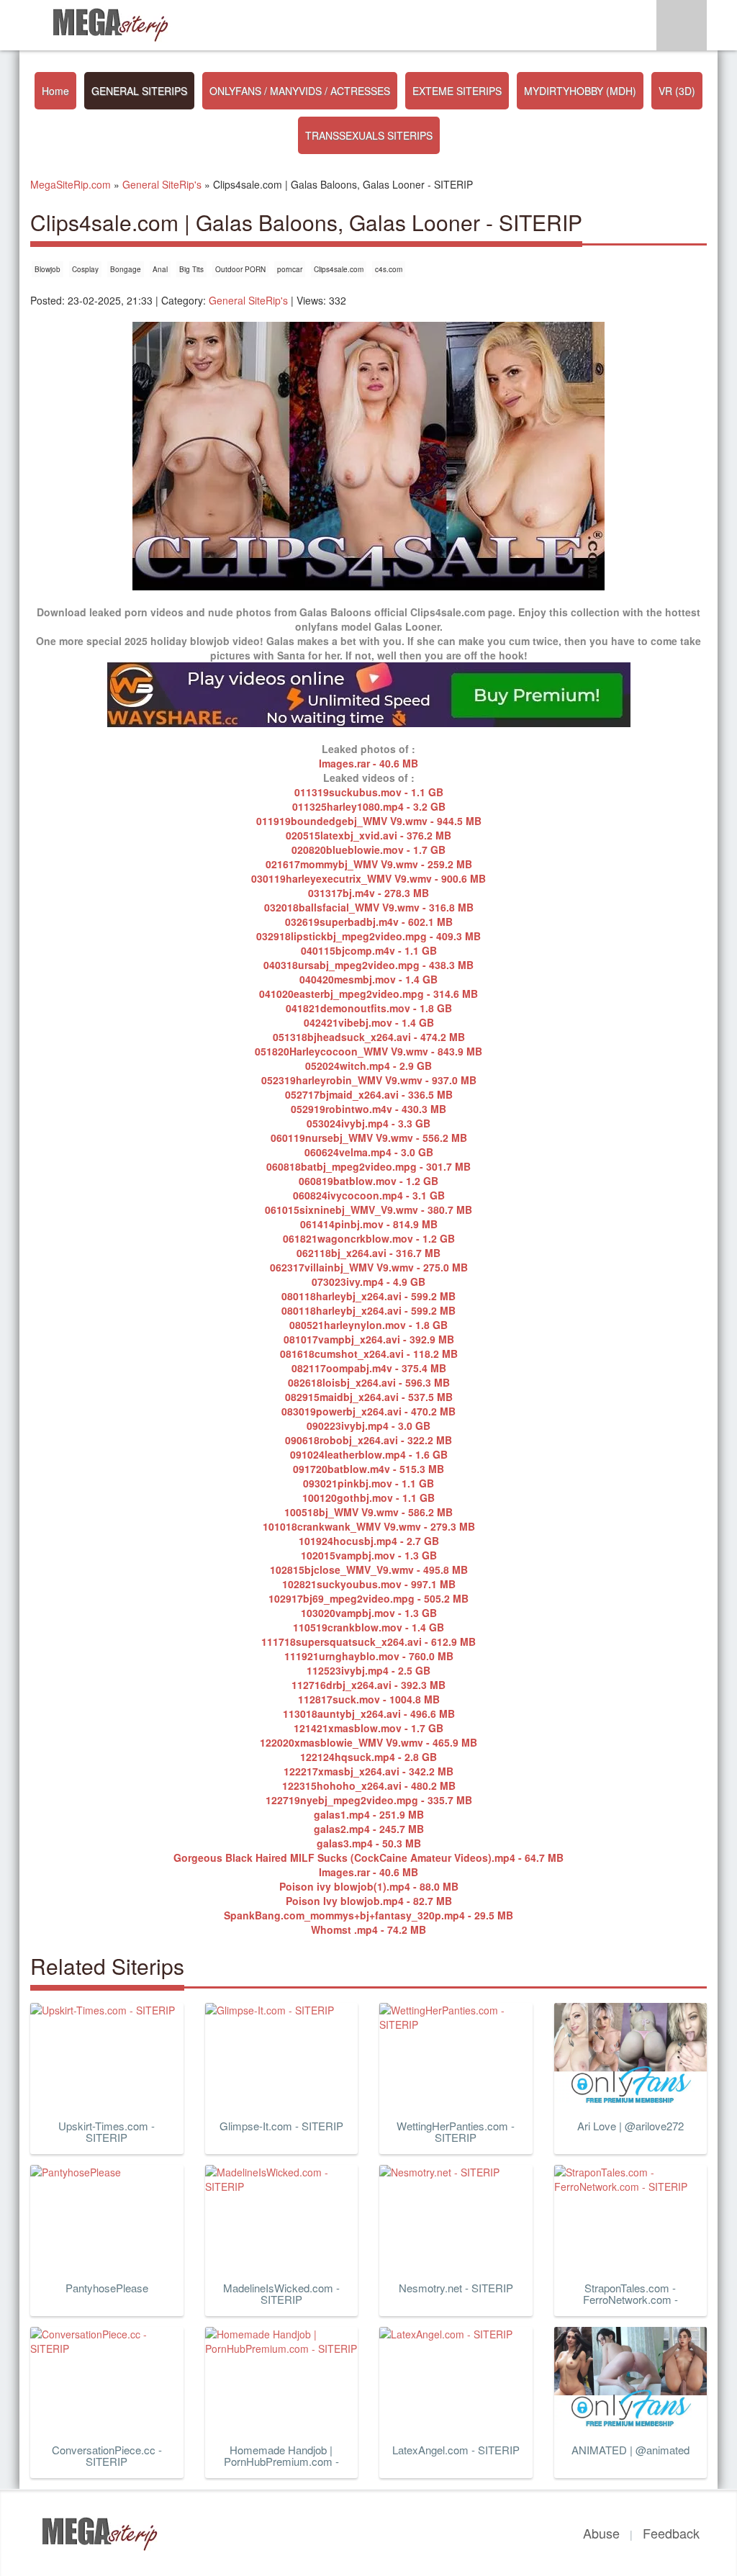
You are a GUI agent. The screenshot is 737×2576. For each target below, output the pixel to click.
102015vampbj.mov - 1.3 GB (369, 1555)
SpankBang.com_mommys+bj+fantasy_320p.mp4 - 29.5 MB (368, 1915)
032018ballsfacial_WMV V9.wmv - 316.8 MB (369, 907)
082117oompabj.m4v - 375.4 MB (369, 1368)
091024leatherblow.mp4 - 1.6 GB (369, 1454)
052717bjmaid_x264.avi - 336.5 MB (369, 1094)
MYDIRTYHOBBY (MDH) (580, 91)
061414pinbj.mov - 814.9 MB (369, 1224)
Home (55, 91)
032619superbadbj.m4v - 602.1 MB (369, 922)
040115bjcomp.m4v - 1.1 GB (369, 950)
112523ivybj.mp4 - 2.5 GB (368, 1670)
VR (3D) (677, 91)
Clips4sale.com (339, 269)
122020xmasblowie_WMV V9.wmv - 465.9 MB (368, 1742)
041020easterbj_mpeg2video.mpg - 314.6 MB (368, 994)
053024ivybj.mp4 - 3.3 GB (368, 1123)
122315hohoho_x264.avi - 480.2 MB (369, 1785)
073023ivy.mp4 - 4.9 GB (368, 1282)
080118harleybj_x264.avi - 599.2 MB (368, 1296)
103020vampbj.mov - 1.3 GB (369, 1613)
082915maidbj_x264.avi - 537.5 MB (369, 1397)
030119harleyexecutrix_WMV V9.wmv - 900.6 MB (368, 878)
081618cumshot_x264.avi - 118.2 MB (369, 1354)
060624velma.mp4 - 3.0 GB (369, 1152)
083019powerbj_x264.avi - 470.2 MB (368, 1411)
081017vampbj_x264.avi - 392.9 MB (369, 1339)
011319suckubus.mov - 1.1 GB (369, 792)
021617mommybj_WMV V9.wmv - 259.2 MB (369, 864)
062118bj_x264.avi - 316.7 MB (368, 1253)
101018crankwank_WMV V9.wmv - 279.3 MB (369, 1526)
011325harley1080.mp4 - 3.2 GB (369, 806)
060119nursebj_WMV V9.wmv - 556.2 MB (369, 1138)
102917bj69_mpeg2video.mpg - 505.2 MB (368, 1598)
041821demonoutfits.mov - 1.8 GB (369, 1008)
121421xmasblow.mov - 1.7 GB (368, 1728)
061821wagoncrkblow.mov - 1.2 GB (369, 1238)
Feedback (671, 2533)
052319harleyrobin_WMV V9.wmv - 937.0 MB (369, 1080)
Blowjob (48, 269)
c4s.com (389, 269)
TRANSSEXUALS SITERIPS (369, 135)
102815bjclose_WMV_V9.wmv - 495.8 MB (369, 1570)
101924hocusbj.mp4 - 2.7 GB (369, 1541)
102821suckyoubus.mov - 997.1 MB (369, 1584)
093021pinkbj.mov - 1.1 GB (368, 1483)
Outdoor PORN (240, 269)
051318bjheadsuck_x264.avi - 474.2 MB (369, 1037)
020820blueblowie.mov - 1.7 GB (368, 850)
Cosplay (85, 269)
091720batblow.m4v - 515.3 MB (368, 1469)
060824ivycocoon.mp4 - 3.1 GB (369, 1195)
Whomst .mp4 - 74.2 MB (368, 1929)
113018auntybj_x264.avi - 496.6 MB (369, 1713)
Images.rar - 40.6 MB (368, 763)
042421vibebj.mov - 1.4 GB (369, 1022)
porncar (290, 269)
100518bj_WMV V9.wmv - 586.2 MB (368, 1512)
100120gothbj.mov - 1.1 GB (368, 1498)
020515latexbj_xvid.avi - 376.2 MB (368, 835)
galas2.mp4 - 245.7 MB (369, 1829)
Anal (160, 269)
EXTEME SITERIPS (457, 91)
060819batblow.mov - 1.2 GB (368, 1181)
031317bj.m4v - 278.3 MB (368, 893)
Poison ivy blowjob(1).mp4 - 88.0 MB (369, 1886)
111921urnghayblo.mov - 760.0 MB (369, 1656)
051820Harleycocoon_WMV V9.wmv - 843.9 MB (368, 1051)
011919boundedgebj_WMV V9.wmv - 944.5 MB (369, 821)
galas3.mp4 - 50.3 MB (369, 1843)
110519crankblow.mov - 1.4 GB (368, 1627)
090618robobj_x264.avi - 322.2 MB (368, 1440)
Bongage (126, 269)
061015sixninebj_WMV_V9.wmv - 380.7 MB (368, 1210)
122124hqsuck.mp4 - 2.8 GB (368, 1757)
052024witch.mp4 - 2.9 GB (368, 1066)
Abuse (601, 2533)
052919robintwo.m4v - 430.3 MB (368, 1109)
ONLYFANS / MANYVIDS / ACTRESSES (300, 91)
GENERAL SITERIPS (139, 91)
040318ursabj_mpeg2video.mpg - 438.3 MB (368, 965)
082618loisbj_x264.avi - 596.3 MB (369, 1382)
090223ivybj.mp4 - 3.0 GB (368, 1426)
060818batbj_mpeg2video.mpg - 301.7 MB (368, 1166)
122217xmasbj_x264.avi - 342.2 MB (368, 1771)
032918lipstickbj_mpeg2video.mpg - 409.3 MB (368, 936)
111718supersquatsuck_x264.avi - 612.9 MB (368, 1641)
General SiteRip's (248, 300)
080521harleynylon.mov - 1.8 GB (368, 1325)
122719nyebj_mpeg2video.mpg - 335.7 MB (369, 1800)
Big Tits (191, 269)
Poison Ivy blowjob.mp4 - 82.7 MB (369, 1901)
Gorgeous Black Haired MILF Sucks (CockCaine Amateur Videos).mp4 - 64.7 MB (368, 1857)
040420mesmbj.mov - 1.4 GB (368, 979)
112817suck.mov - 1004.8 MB (369, 1699)
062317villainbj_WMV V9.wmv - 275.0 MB (369, 1267)
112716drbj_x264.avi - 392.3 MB (368, 1685)
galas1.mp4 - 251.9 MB (369, 1814)
